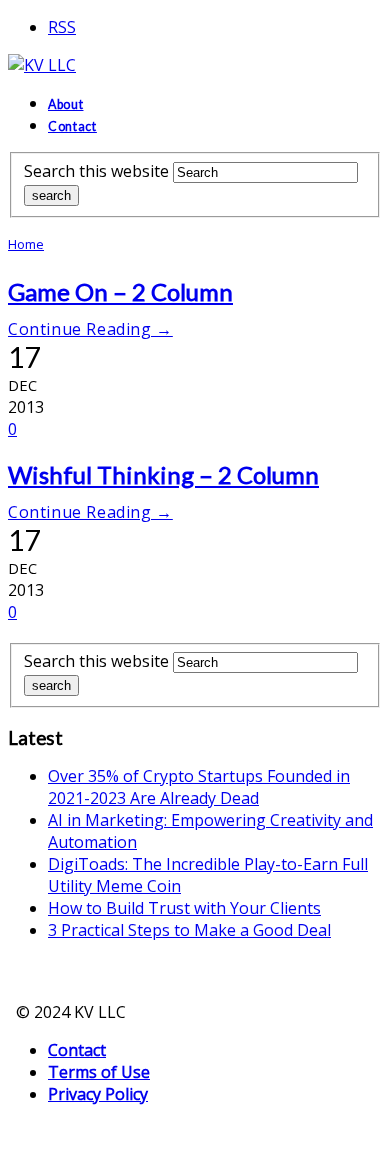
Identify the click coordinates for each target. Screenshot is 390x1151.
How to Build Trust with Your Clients (184, 908)
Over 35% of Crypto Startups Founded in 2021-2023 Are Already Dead (199, 787)
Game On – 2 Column (120, 291)
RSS (62, 27)
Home (26, 244)
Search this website (96, 171)
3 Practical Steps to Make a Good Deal (189, 930)
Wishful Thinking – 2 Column (163, 474)
